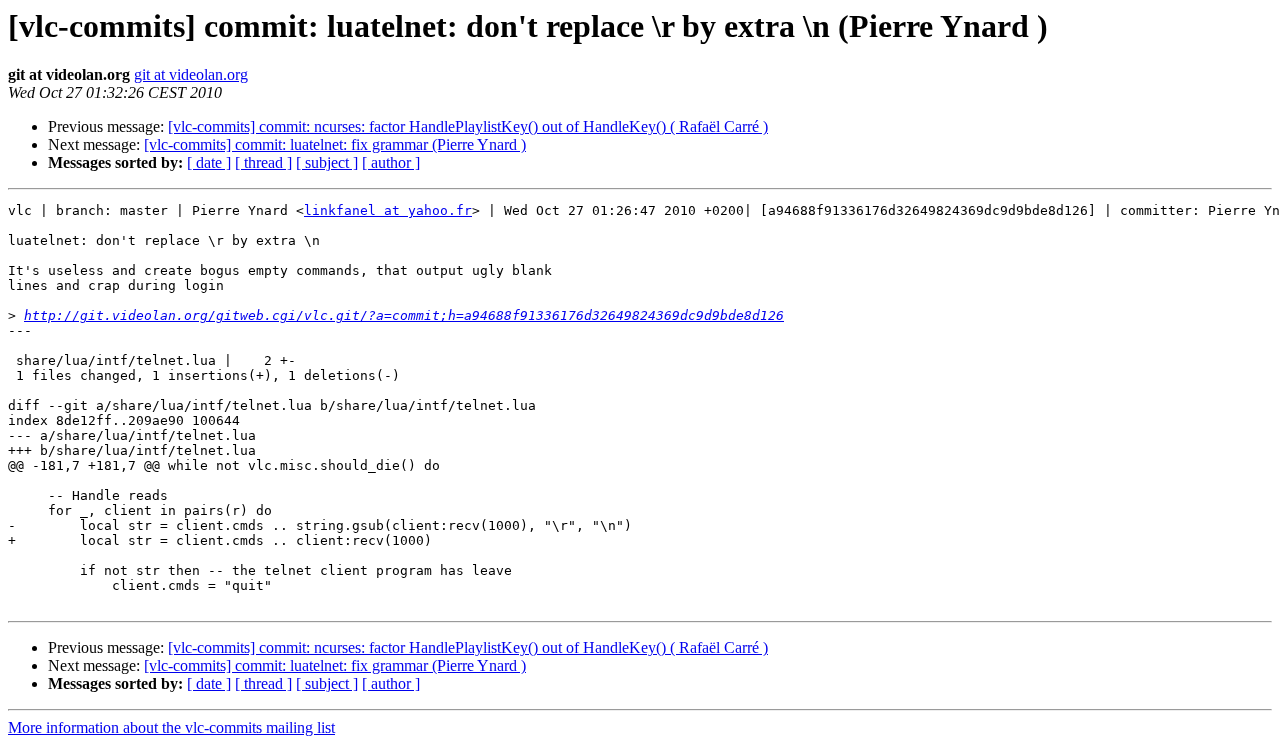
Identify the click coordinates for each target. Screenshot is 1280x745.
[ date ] (209, 162)
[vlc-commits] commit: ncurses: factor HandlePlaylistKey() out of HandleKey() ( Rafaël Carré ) (468, 126)
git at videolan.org (191, 74)
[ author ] (391, 162)
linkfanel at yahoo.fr (388, 210)
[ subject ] (327, 162)
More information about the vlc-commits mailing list (171, 727)
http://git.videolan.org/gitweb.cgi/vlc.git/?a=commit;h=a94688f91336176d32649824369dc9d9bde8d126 (404, 315)
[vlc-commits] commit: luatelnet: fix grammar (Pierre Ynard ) (335, 144)
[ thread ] (263, 162)
